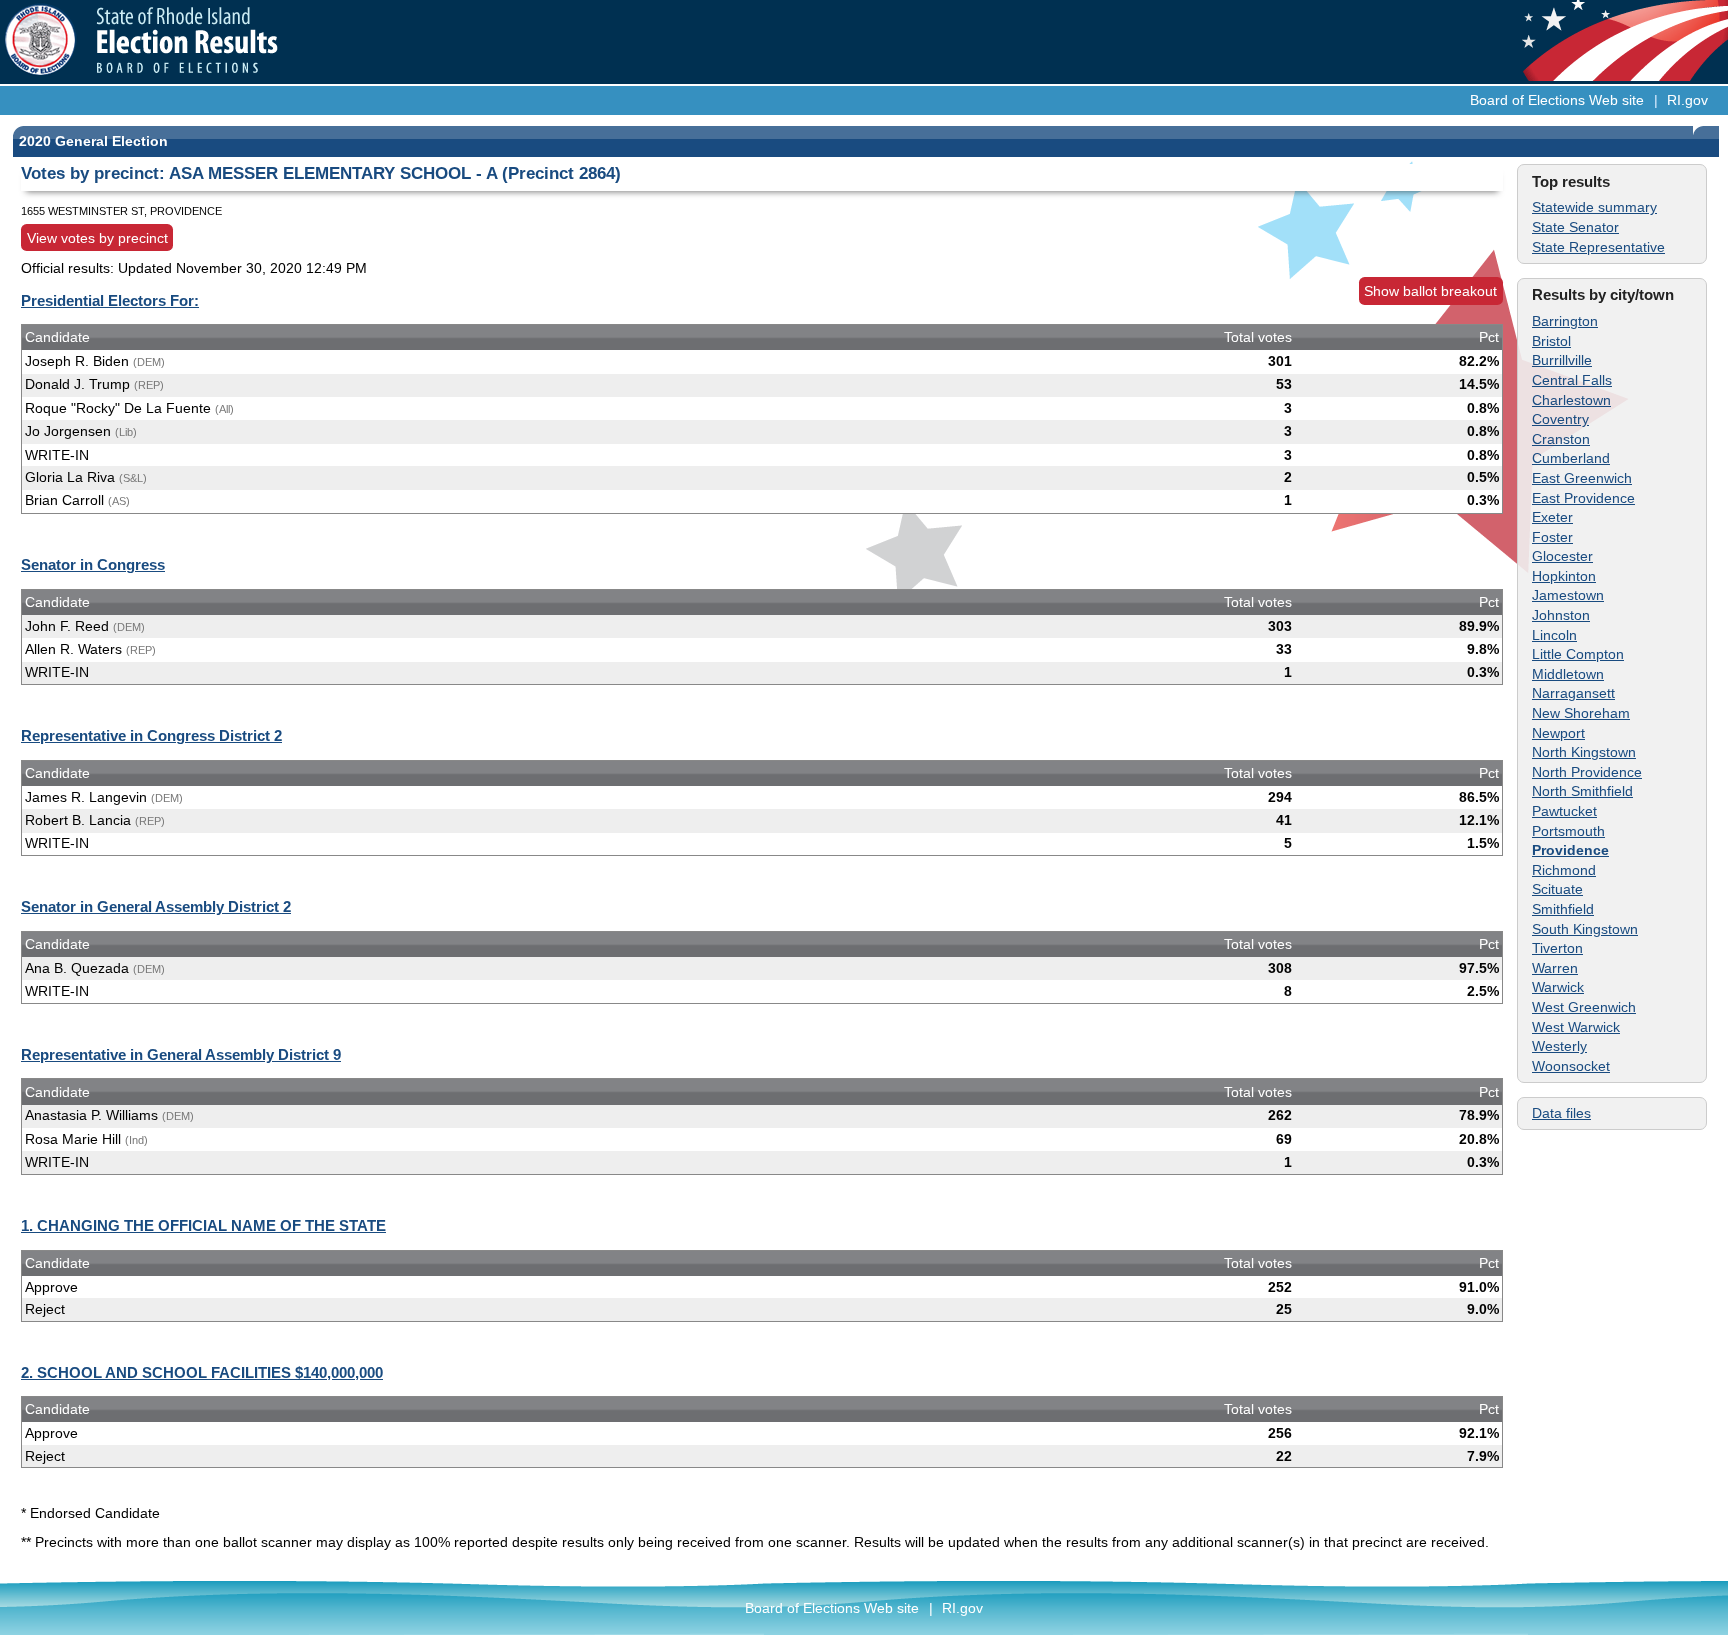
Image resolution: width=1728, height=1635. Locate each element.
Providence (1570, 850)
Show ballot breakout (1430, 291)
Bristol (1551, 341)
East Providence (1583, 498)
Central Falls (1572, 380)
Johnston (1561, 615)
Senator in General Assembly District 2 (156, 906)
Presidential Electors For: (110, 300)
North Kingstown (1584, 752)
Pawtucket (1564, 811)
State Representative (1598, 247)
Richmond (1564, 870)
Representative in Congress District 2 (151, 735)
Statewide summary (1594, 207)
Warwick (1558, 987)
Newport (1558, 733)
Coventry (1560, 419)
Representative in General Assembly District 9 (181, 1054)
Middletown (1568, 674)
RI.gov (1687, 100)
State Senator (1575, 227)
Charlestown (1571, 400)
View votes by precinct (97, 238)
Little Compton (1578, 654)
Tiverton (1557, 948)
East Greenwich (1582, 478)
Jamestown (1568, 595)
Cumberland (1571, 458)
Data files (1561, 1113)
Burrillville (1562, 360)
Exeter (1552, 517)
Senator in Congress (93, 564)
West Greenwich (1584, 1007)
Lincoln (1554, 635)
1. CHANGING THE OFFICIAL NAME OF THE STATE (203, 1225)
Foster (1552, 537)
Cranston (1561, 439)
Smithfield (1563, 909)
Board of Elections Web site (1557, 100)
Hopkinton (1564, 576)
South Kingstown (1585, 929)
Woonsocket (1571, 1066)
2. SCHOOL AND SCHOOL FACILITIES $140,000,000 (202, 1372)
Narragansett (1573, 693)
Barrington (1565, 321)
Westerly (1559, 1046)
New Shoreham (1581, 713)
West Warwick (1576, 1027)
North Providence (1587, 772)
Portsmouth (1568, 831)
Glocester (1562, 556)
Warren (1555, 968)
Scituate (1557, 889)
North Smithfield (1582, 791)
